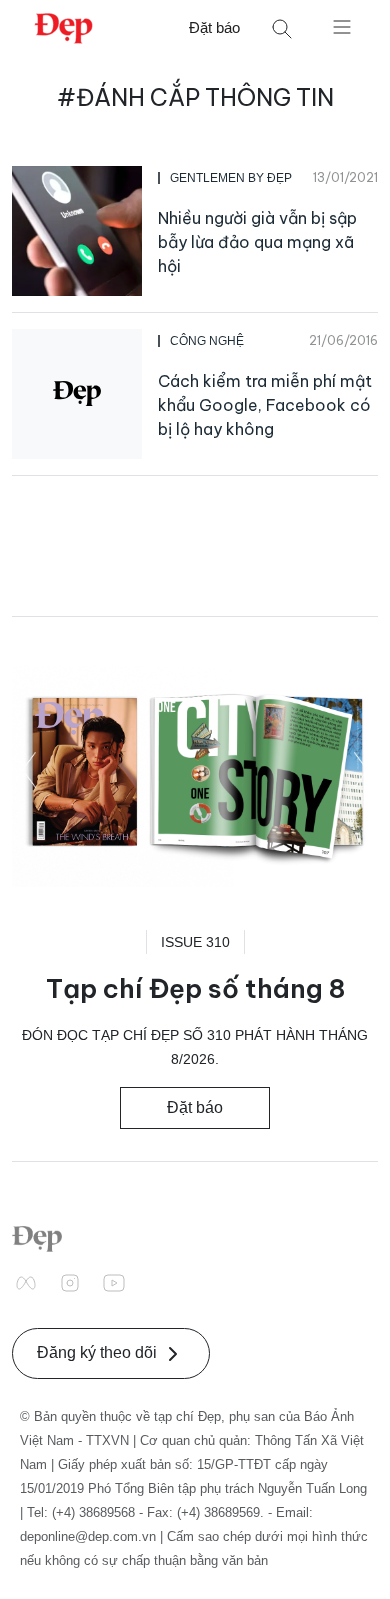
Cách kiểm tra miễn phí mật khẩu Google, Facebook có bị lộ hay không (265, 405)
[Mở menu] (342, 26)
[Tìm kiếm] (282, 28)
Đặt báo (214, 27)
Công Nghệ (207, 341)
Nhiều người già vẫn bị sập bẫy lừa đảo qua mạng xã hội (257, 242)
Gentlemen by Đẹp (231, 178)
